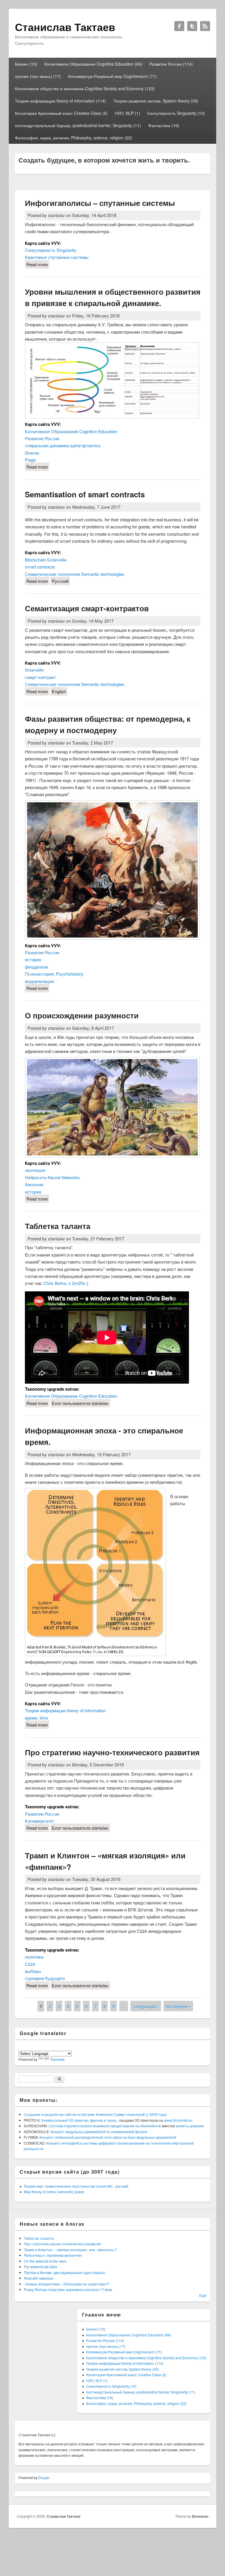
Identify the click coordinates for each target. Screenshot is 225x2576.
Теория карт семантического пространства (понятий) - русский (76, 2186)
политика (34, 1957)
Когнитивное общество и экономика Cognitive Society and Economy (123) (85, 88)
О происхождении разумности (82, 1015)
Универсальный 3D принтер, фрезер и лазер (79, 2120)
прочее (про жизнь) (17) (38, 76)
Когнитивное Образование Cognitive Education (71, 431)
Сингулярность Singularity (51, 250)
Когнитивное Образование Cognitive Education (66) (93, 64)
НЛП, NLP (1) (127, 113)
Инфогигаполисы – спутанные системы (100, 203)
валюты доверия (190, 2126)
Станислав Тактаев (63, 2516)
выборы (33, 1971)
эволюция (35, 1170)
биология (34, 1184)
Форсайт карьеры (39, 2278)
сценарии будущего (45, 1978)
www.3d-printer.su (178, 2120)
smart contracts (40, 567)
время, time (36, 1718)
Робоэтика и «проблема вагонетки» (53, 2255)
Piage (30, 460)
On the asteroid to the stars (45, 2261)
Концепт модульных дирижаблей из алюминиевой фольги (99, 2132)
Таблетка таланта (58, 1226)
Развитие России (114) (171, 64)
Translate (57, 2059)
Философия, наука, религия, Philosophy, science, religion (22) (74, 138)
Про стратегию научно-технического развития (112, 1752)
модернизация (39, 981)
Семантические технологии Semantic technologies (75, 574)
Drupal (44, 2477)
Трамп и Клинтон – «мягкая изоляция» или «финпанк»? (70, 2250)
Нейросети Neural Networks (52, 1177)
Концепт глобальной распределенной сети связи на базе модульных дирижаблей (108, 2137)
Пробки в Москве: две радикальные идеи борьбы (65, 2272)
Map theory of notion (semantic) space (54, 2192)
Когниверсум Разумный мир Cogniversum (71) (112, 76)
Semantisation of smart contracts (85, 494)
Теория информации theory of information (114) (60, 101)
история (33, 959)
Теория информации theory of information (65, 1710)
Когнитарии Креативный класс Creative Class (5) (61, 113)
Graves (32, 453)
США (30, 1964)
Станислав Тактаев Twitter (192, 26)
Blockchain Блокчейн (46, 560)
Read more (38, 264)
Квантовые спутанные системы (57, 257)
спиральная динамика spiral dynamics (63, 445)
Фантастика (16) (164, 125)
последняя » (178, 2006)
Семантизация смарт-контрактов (87, 608)
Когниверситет (40, 1821)
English (59, 691)
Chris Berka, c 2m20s (65, 1283)
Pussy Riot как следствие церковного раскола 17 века (68, 2289)
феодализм (36, 967)
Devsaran (200, 2516)
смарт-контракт (40, 677)
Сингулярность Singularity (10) (176, 113)
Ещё (203, 2295)
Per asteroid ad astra (41, 2267)
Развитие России (42, 438)
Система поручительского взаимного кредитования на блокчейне (104, 2126)
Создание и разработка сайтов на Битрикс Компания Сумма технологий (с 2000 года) (95, 2114)
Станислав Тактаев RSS (205, 26)
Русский (60, 581)
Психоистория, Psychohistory (54, 974)
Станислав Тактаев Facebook (179, 26)
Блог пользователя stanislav (80, 1403)
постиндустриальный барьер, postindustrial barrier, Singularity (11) (78, 125)
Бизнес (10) (26, 64)
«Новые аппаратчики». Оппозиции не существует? (67, 2284)
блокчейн (34, 670)
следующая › (146, 2006)
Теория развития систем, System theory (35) (156, 101)
